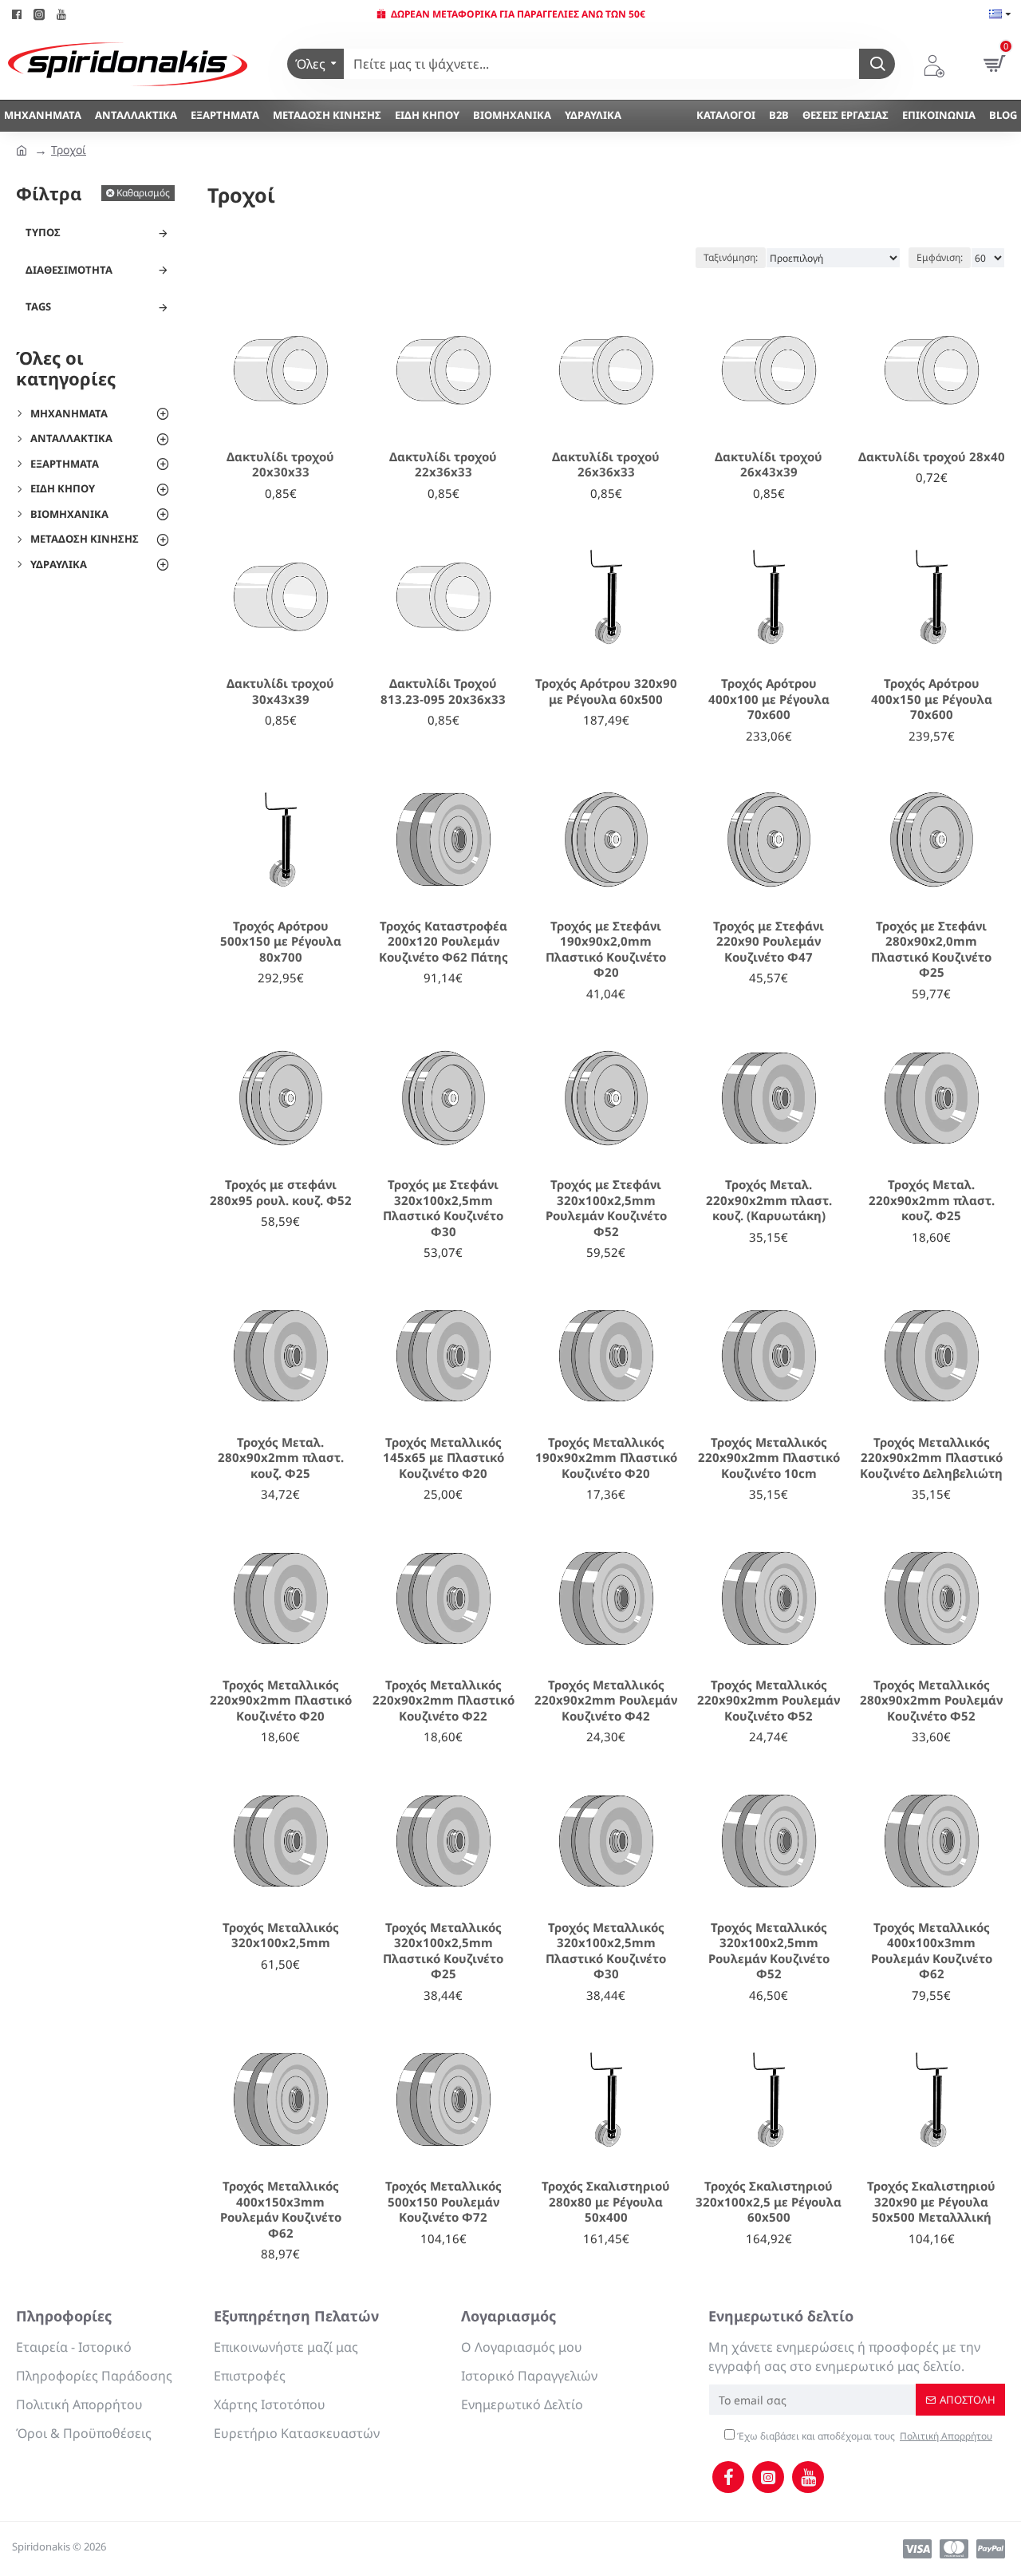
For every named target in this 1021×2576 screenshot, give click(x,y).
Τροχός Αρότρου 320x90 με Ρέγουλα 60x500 (606, 691)
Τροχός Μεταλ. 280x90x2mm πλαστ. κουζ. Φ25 (281, 1458)
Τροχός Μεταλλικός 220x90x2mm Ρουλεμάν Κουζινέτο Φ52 (769, 1701)
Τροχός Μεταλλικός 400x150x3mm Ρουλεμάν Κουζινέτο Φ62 (281, 2210)
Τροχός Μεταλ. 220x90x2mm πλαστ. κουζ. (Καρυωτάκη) (769, 1200)
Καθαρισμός (143, 193)
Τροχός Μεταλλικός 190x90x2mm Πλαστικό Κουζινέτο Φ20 (606, 1458)
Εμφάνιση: (940, 257)
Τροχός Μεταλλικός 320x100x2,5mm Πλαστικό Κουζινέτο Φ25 (443, 1951)
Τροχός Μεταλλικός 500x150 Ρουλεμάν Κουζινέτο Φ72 (443, 2202)
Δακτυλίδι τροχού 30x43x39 (280, 691)
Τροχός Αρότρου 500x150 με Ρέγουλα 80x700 (281, 942)
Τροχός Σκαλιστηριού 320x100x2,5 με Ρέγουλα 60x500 (769, 2202)
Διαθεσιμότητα (69, 270)
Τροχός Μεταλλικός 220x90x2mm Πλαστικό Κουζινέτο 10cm (769, 1458)
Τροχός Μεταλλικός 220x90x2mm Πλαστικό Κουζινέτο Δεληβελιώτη (931, 1458)
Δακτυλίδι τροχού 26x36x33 (606, 465)
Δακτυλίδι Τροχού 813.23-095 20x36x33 (443, 691)
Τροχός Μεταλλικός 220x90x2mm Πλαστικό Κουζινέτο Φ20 (281, 1701)
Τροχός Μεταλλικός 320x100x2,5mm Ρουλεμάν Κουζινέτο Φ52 (769, 1951)
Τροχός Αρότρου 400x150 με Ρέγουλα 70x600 (932, 699)
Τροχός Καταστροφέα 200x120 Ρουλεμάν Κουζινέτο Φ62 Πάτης (443, 942)
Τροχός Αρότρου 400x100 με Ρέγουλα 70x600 (769, 699)
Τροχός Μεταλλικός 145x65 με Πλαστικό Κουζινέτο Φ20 (443, 1458)
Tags (38, 306)
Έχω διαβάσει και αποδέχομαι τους (863, 2436)
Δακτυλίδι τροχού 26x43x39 (769, 465)
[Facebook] (728, 2477)
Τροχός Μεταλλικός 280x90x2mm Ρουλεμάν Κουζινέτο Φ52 (931, 1701)
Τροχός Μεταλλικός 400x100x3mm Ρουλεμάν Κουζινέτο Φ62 (932, 1951)
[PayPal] (991, 2549)
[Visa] (917, 2549)
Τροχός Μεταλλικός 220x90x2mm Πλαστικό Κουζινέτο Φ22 (443, 1701)
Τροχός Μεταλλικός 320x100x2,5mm (281, 1936)
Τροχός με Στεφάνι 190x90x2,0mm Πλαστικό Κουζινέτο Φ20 (606, 950)
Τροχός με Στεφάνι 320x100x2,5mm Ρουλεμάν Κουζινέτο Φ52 (606, 1208)
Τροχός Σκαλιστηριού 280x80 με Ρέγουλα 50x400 (606, 2202)
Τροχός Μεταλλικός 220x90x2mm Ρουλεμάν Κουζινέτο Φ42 (606, 1701)
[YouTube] (808, 2477)
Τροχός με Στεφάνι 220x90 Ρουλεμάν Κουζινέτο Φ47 (769, 942)
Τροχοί (69, 150)
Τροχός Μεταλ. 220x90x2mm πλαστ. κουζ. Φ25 (932, 1200)
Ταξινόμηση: (731, 257)
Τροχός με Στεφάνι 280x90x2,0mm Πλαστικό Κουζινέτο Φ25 (931, 950)
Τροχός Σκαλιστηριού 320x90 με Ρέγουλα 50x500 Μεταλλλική (931, 2202)
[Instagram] (768, 2477)
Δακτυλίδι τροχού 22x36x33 (443, 465)
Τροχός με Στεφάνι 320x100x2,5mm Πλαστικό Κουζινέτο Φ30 (443, 1208)
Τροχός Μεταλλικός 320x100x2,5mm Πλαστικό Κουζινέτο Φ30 (606, 1951)
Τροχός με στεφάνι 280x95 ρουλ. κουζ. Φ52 (281, 1193)
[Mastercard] (954, 2549)
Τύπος (43, 232)
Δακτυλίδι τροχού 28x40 (932, 457)
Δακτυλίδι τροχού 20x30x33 (280, 465)
